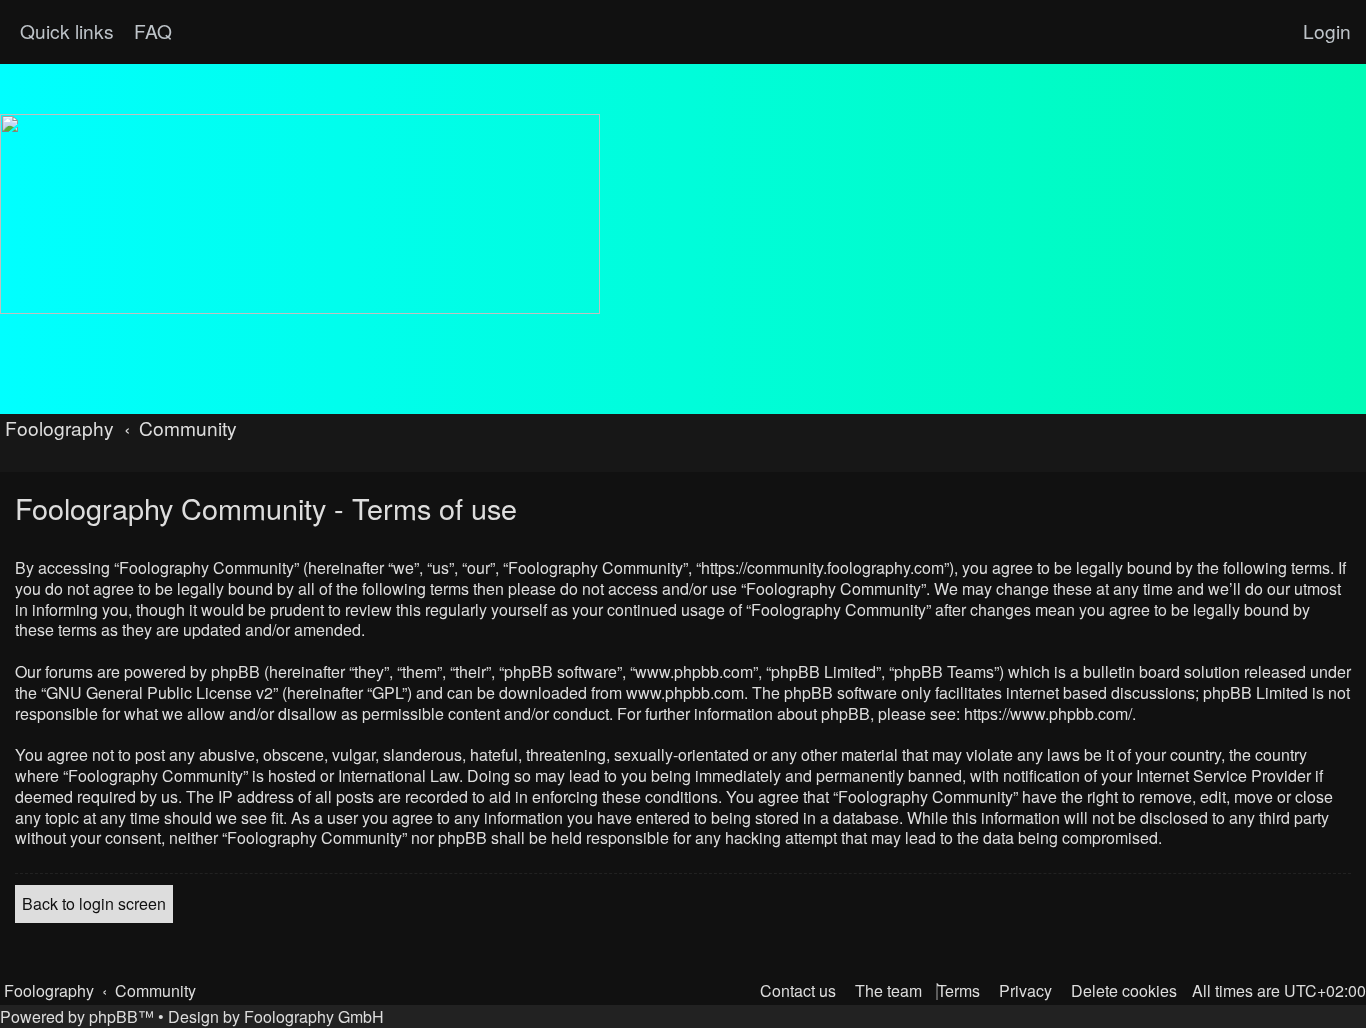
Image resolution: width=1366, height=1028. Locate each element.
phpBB (113, 1016)
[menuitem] (150, 31)
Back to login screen (94, 903)
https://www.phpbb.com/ (1048, 714)
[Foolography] (300, 214)
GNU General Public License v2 (159, 693)
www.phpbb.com (685, 693)
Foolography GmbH (314, 1016)
